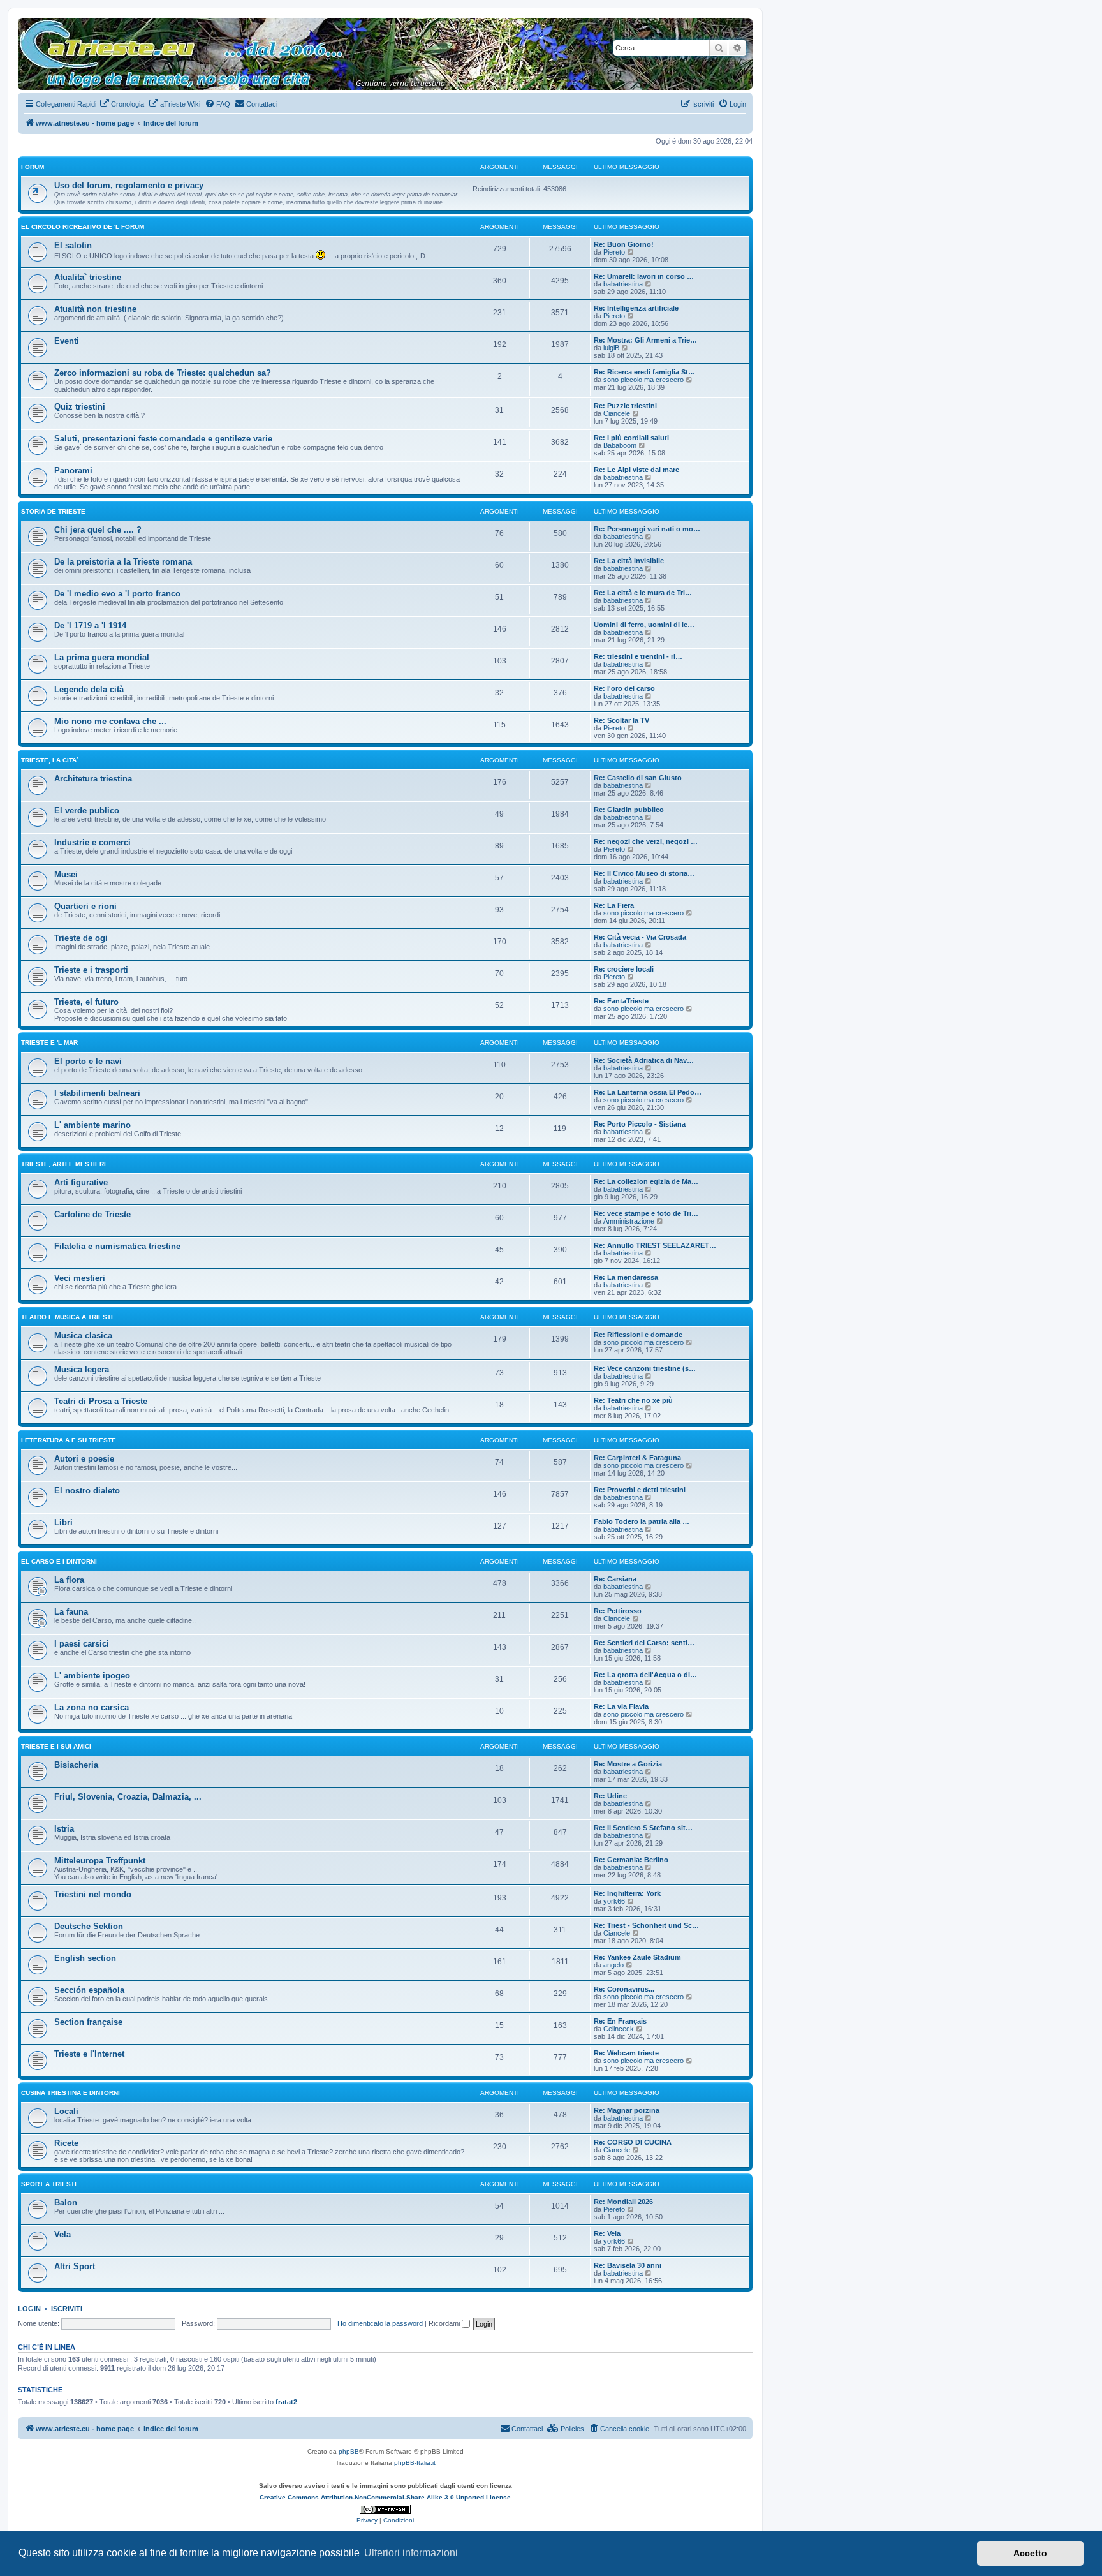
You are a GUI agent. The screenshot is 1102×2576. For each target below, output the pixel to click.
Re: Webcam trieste (626, 2053)
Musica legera (82, 1369)
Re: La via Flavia (621, 1706)
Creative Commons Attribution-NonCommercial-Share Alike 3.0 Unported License (385, 2497)
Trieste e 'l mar (49, 1043)
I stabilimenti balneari (97, 1093)
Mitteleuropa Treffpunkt (100, 1861)
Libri (63, 1522)
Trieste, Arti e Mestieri (63, 1164)
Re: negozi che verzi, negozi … (646, 841)
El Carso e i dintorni (59, 1561)
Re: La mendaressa (626, 1277)
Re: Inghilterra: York (627, 1893)
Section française (88, 2022)
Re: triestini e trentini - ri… (638, 656)
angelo (613, 1965)
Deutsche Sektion (89, 1926)
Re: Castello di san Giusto (638, 778)
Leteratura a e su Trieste (69, 1440)
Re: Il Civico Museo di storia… (644, 873)
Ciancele (617, 413)
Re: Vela (607, 2233)
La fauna (71, 1612)
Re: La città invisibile (629, 561)
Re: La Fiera (614, 905)
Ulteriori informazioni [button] (411, 2553)
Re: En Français (620, 2021)
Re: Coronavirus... (624, 1989)
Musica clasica (83, 1336)
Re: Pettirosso (618, 1611)
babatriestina (623, 284)
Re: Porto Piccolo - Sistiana (640, 1124)
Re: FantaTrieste (621, 1001)
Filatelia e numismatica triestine (117, 1246)
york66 (614, 1901)
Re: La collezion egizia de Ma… (646, 1181)
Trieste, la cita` (50, 760)
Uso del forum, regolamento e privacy (129, 185)
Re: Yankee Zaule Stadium (637, 1957)
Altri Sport (75, 2266)
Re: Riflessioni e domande (638, 1335)
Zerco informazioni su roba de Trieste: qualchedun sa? (163, 373)
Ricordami (445, 2323)
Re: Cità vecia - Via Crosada (640, 937)
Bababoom (620, 445)
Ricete (66, 2143)
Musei (66, 874)
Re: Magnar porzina (627, 2110)
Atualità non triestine (95, 309)
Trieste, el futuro (86, 1002)
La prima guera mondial (102, 657)
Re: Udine (610, 1796)
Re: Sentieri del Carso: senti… (644, 1643)
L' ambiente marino (92, 1125)
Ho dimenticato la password (380, 2323)
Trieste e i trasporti (91, 970)
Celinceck (619, 2029)
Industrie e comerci (92, 842)
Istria (64, 1829)
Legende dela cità (89, 689)
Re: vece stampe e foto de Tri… (646, 1213)
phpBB (349, 2451)
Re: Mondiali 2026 (623, 2202)
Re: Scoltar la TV (621, 720)
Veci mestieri (80, 1278)
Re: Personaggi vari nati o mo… (647, 529)
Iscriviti (67, 2309)
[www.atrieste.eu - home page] (28, 24)
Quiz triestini (80, 407)
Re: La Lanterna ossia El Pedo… (648, 1092)
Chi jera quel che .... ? (98, 530)
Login (29, 2309)
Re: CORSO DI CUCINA (633, 2142)
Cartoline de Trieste (92, 1214)
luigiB (611, 348)
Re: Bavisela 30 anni (628, 2265)
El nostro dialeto (87, 1491)
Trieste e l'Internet (89, 2054)
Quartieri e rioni (85, 906)
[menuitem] (122, 104)
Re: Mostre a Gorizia (628, 1764)
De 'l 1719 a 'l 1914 (90, 625)
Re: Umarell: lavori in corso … (644, 276)
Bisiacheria (76, 1765)
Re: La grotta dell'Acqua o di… (645, 1675)
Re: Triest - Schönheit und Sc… (646, 1925)
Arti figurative (81, 1182)
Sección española (89, 1990)
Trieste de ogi (81, 938)
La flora (69, 1580)
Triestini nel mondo (93, 1894)
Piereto (614, 252)
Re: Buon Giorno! (624, 244)
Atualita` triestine (88, 277)
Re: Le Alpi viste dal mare (636, 470)
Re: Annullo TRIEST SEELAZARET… (655, 1245)
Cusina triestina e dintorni (70, 2093)
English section (85, 1958)
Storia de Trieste (53, 511)
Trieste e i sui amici (56, 1746)
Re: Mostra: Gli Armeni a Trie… (645, 340)
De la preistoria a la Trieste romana (123, 562)
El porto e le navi (88, 1061)
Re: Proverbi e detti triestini (640, 1490)
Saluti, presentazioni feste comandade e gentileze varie (163, 439)
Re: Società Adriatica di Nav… (644, 1060)
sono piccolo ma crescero (643, 380)
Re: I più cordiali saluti (631, 438)
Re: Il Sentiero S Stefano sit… (643, 1828)
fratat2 (286, 2402)
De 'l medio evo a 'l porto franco (117, 594)
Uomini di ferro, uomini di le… (644, 625)
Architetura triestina (93, 779)
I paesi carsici (82, 1644)
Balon (66, 2202)
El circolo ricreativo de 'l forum (83, 227)
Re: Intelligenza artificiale (636, 308)
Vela (62, 2234)
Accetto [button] (1030, 2553)
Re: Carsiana (615, 1579)
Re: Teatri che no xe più (633, 1400)
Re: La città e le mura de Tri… (643, 593)
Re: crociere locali (624, 969)
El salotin (73, 245)
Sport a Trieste (50, 2184)
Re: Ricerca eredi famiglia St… (644, 372)
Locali (66, 2111)
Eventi (67, 341)
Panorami (73, 470)
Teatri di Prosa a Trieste (101, 1401)
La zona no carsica (92, 1707)
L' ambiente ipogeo (92, 1676)
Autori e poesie (84, 1459)
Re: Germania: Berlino (631, 1860)
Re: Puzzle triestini (625, 406)
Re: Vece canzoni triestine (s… (645, 1368)
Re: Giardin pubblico (629, 810)
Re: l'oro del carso (624, 688)
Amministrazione (629, 1221)
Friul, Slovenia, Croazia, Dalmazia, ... (128, 1797)
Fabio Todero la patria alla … (642, 1521)
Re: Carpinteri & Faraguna (637, 1458)
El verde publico (87, 811)
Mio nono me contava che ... (110, 721)
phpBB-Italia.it (415, 2463)
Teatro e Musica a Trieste (68, 1317)
